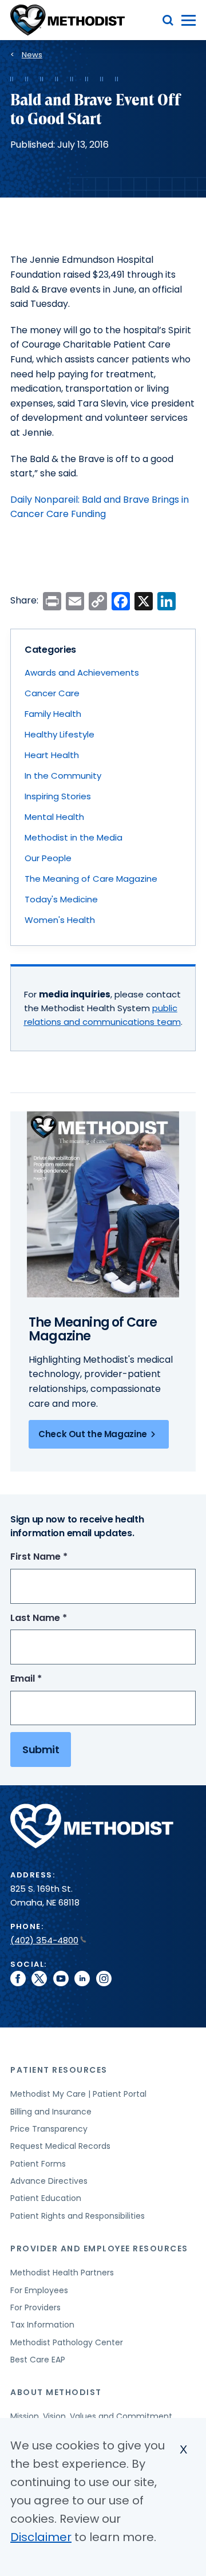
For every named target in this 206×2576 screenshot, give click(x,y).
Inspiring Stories (58, 796)
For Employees (39, 2290)
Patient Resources (59, 2070)
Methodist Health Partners (62, 2273)
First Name (60, 1557)
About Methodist (56, 2392)
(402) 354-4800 (44, 1940)
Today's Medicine (61, 899)
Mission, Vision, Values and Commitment (91, 2416)
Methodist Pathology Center (67, 2342)
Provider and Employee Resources (99, 2248)
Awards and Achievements (82, 672)
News (32, 55)
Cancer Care (52, 693)
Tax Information (42, 2325)
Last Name (60, 1618)
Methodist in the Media (74, 837)
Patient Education (46, 2198)
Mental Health (54, 817)
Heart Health (52, 755)
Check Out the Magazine (93, 1434)
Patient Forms (38, 2164)
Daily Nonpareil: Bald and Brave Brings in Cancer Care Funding (100, 507)
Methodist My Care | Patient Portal (78, 2094)
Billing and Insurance (51, 2112)
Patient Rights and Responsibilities (78, 2216)
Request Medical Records (60, 2146)
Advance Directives (49, 2181)
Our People (48, 858)
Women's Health (60, 920)
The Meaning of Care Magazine (91, 879)
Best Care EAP (38, 2360)
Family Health (53, 714)
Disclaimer (41, 2537)
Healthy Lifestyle (60, 734)
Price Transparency (49, 2129)
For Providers (35, 2307)
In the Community (63, 776)
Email (47, 1679)
